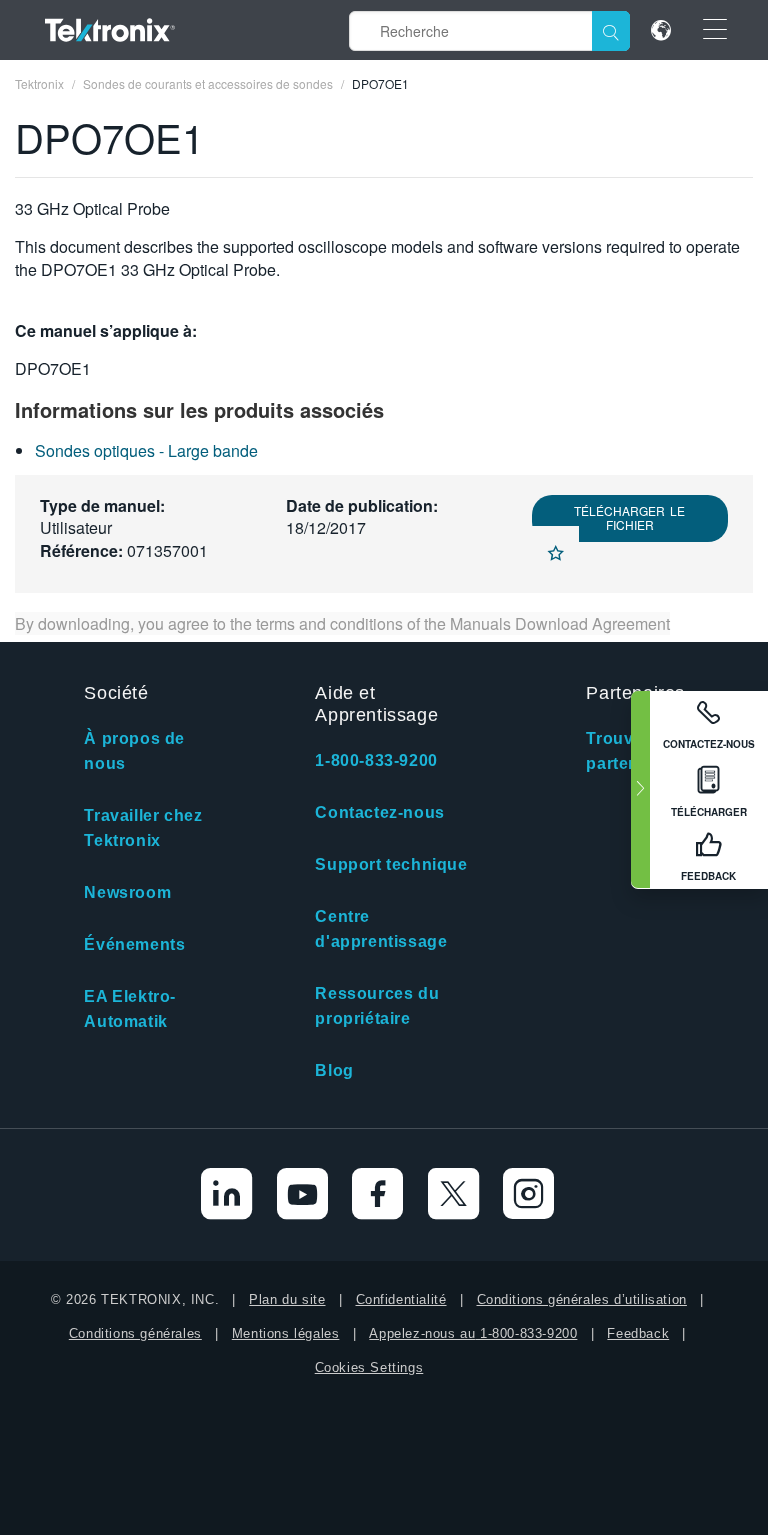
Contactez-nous (379, 812)
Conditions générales (135, 1333)
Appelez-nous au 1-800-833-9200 (473, 1333)
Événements (134, 944)
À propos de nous (134, 751)
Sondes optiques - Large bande (146, 450)
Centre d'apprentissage (381, 929)
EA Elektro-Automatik (130, 1009)
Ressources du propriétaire (377, 1006)
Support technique (391, 864)
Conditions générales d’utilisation (582, 1299)
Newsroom (127, 892)
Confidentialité (401, 1299)
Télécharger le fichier (629, 517)
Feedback (638, 1333)
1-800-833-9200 (376, 760)
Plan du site (287, 1299)
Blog (334, 1070)
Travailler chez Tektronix (143, 828)
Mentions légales (286, 1333)
